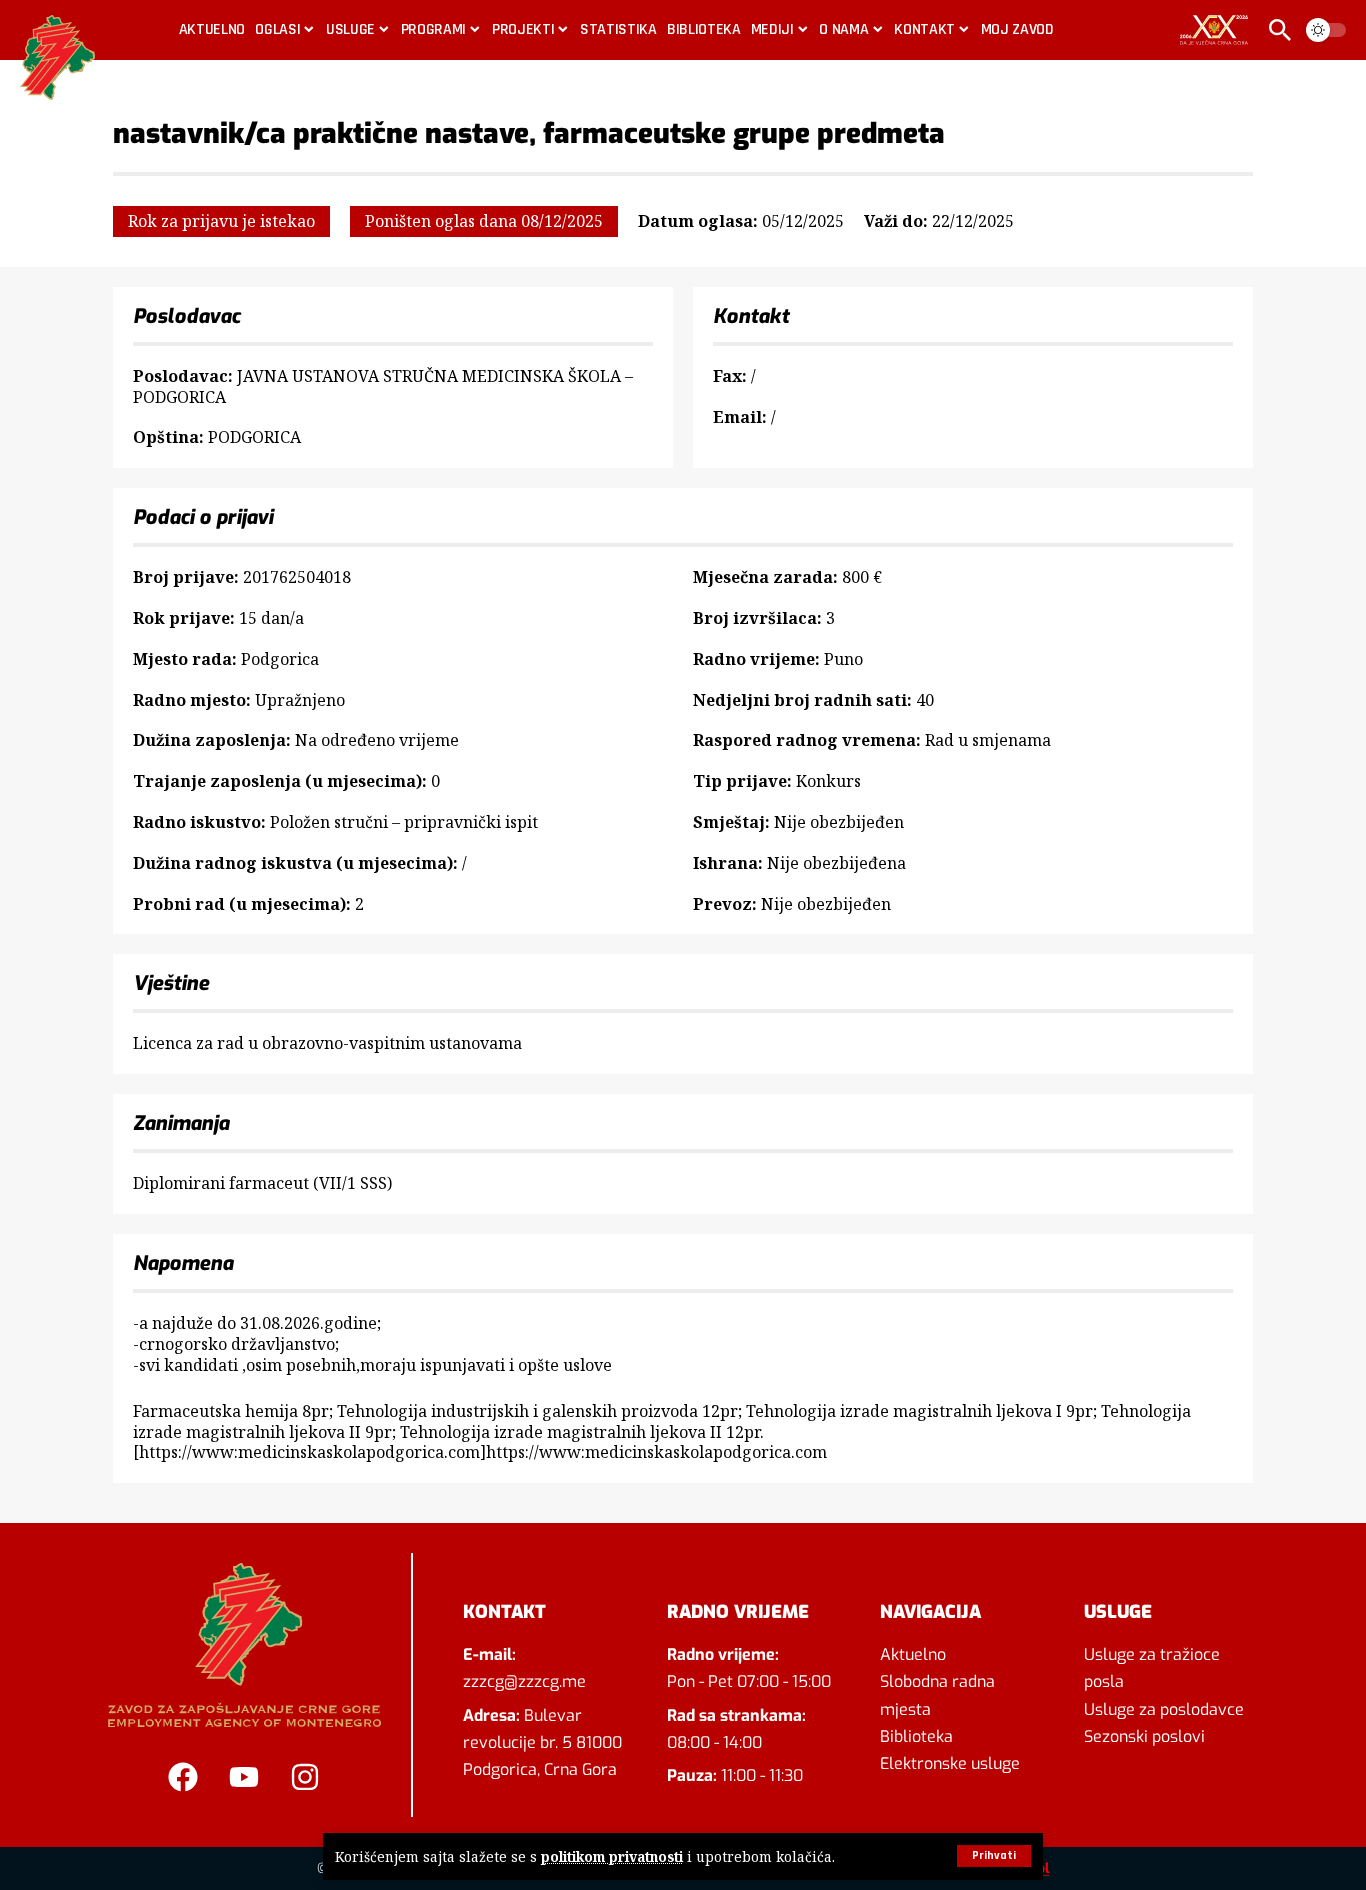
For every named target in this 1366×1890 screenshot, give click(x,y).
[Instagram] (305, 1777)
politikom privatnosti (612, 1856)
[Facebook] (183, 1777)
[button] (994, 1856)
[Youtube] (244, 1777)
